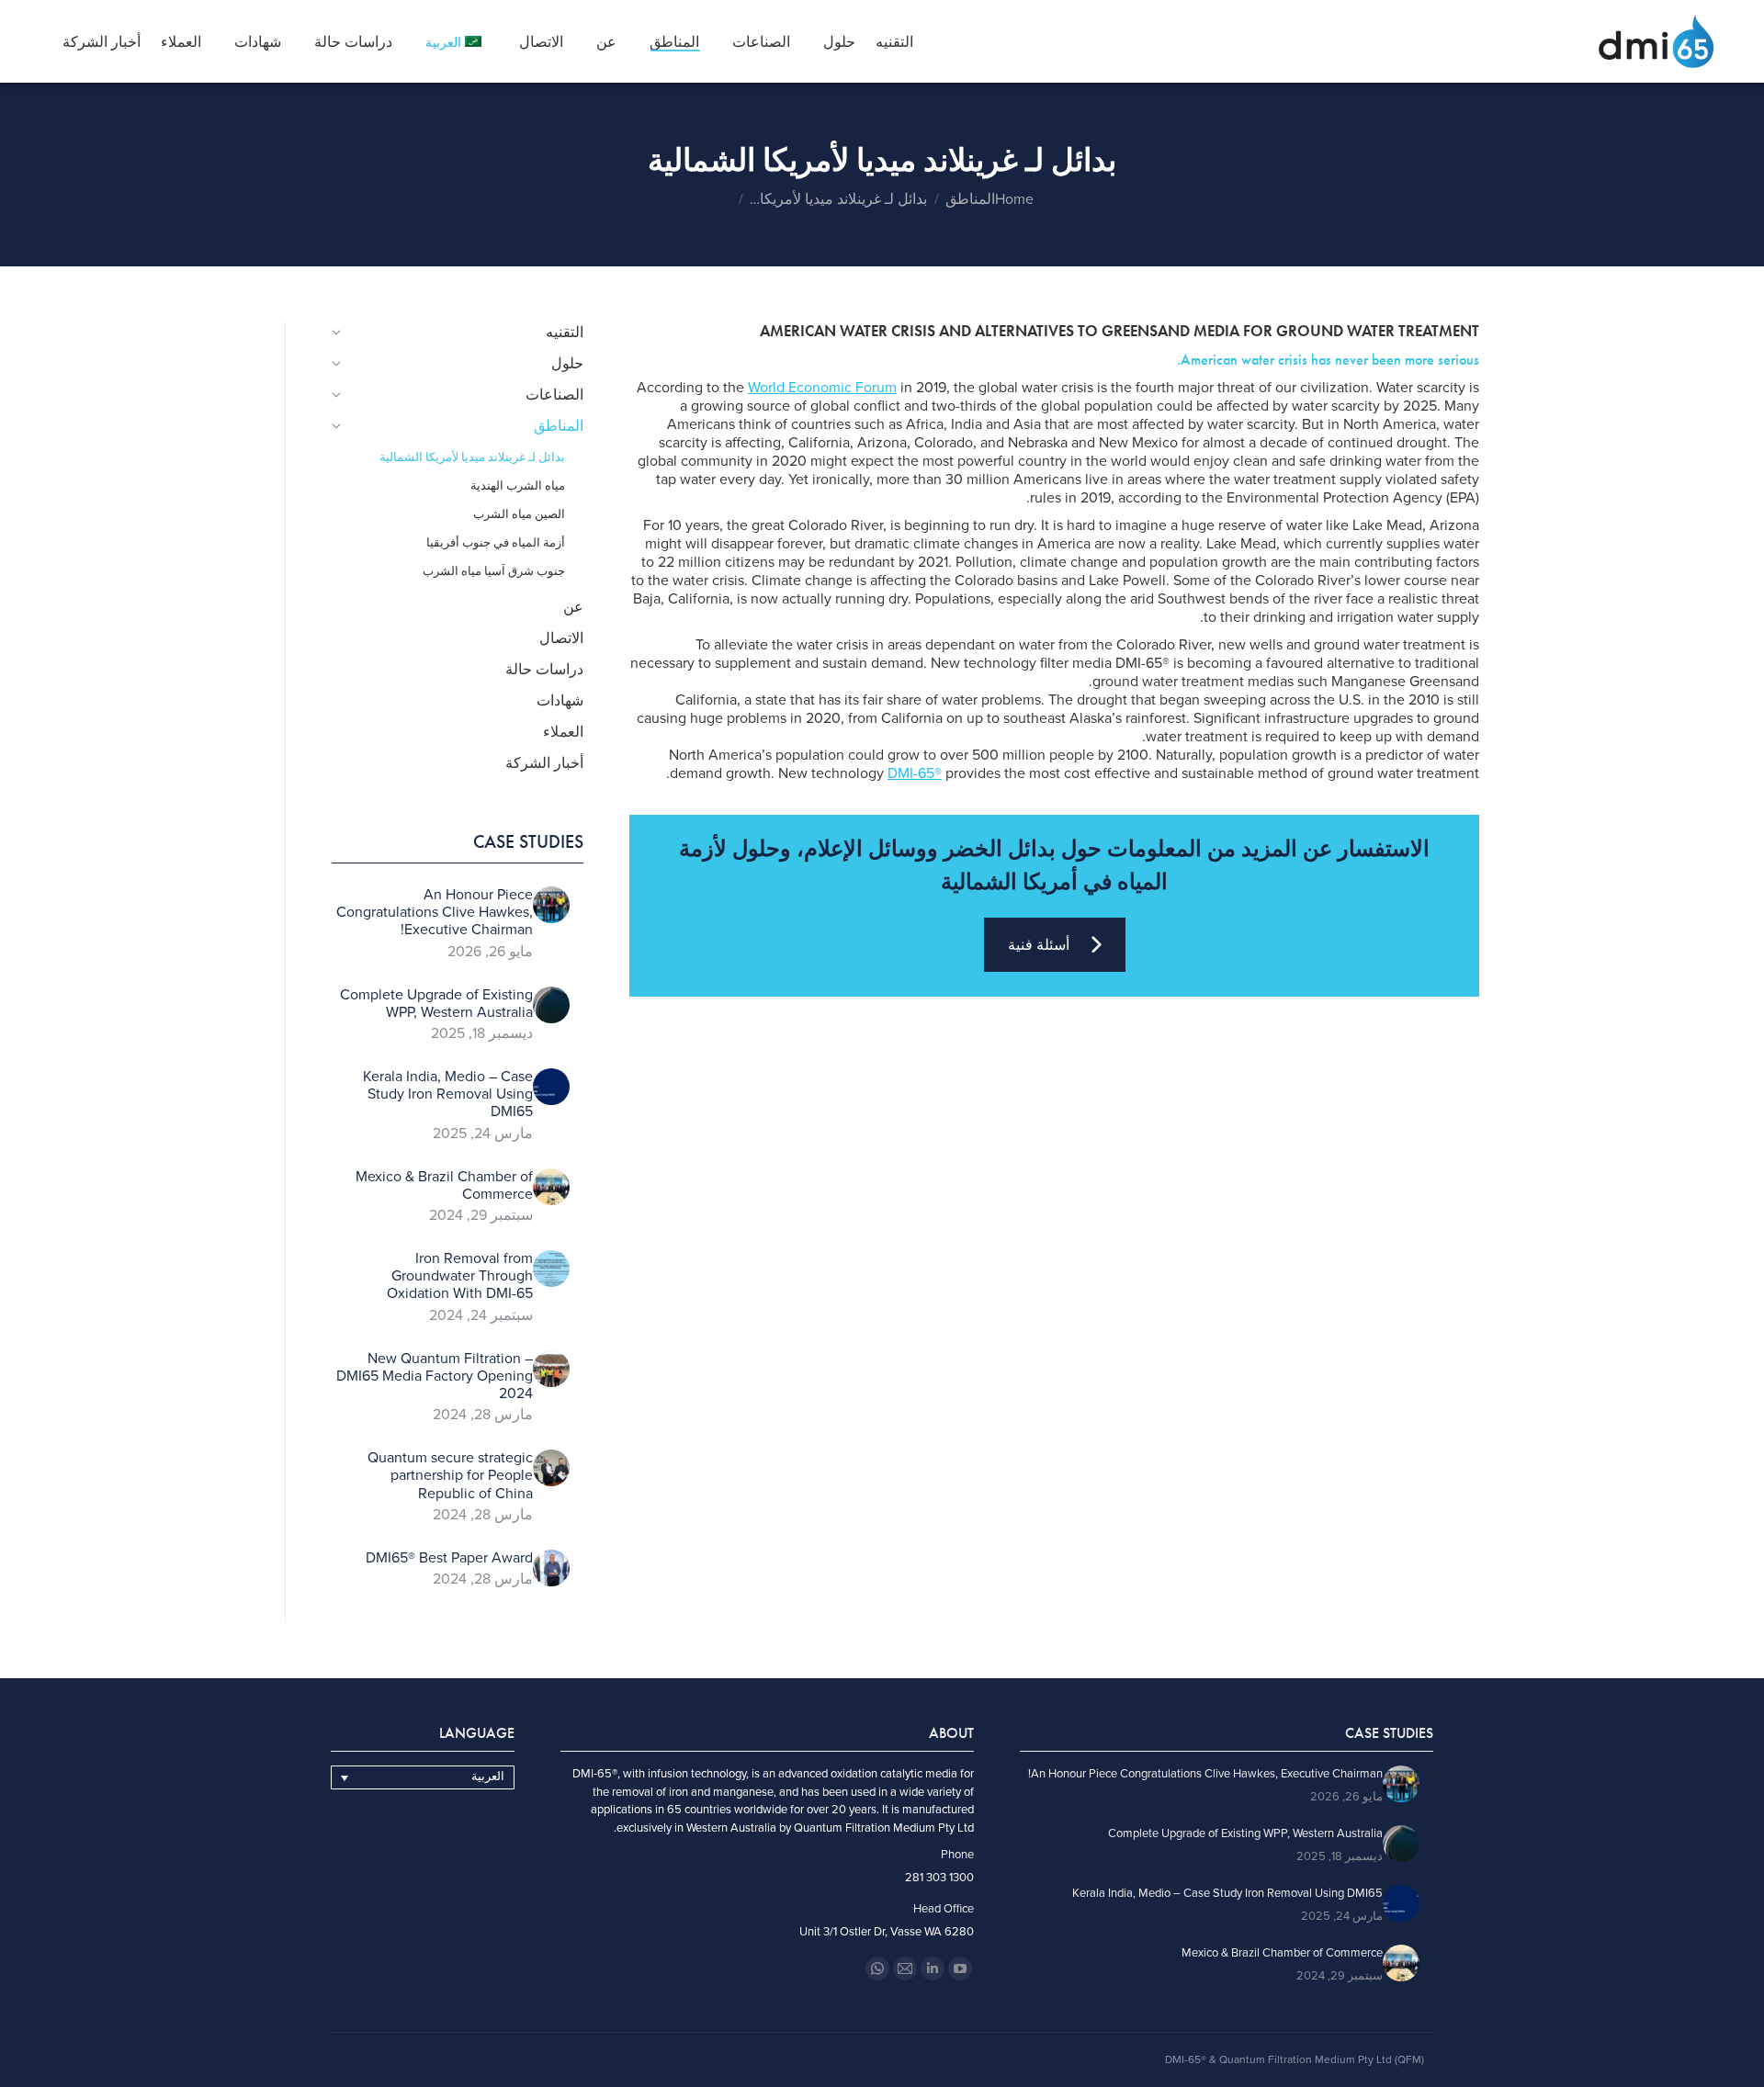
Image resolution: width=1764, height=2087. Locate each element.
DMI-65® (915, 773)
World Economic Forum (822, 388)
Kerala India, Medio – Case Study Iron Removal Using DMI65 (448, 1094)
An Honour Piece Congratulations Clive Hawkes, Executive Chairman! (435, 913)
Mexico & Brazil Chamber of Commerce (444, 1186)
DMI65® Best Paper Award (449, 1558)
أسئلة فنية (1039, 945)
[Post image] (551, 905)
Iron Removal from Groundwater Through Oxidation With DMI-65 (460, 1276)
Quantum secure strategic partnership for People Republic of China (450, 1476)
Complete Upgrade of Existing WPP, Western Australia (436, 1004)
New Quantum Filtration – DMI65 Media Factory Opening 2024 (435, 1376)
